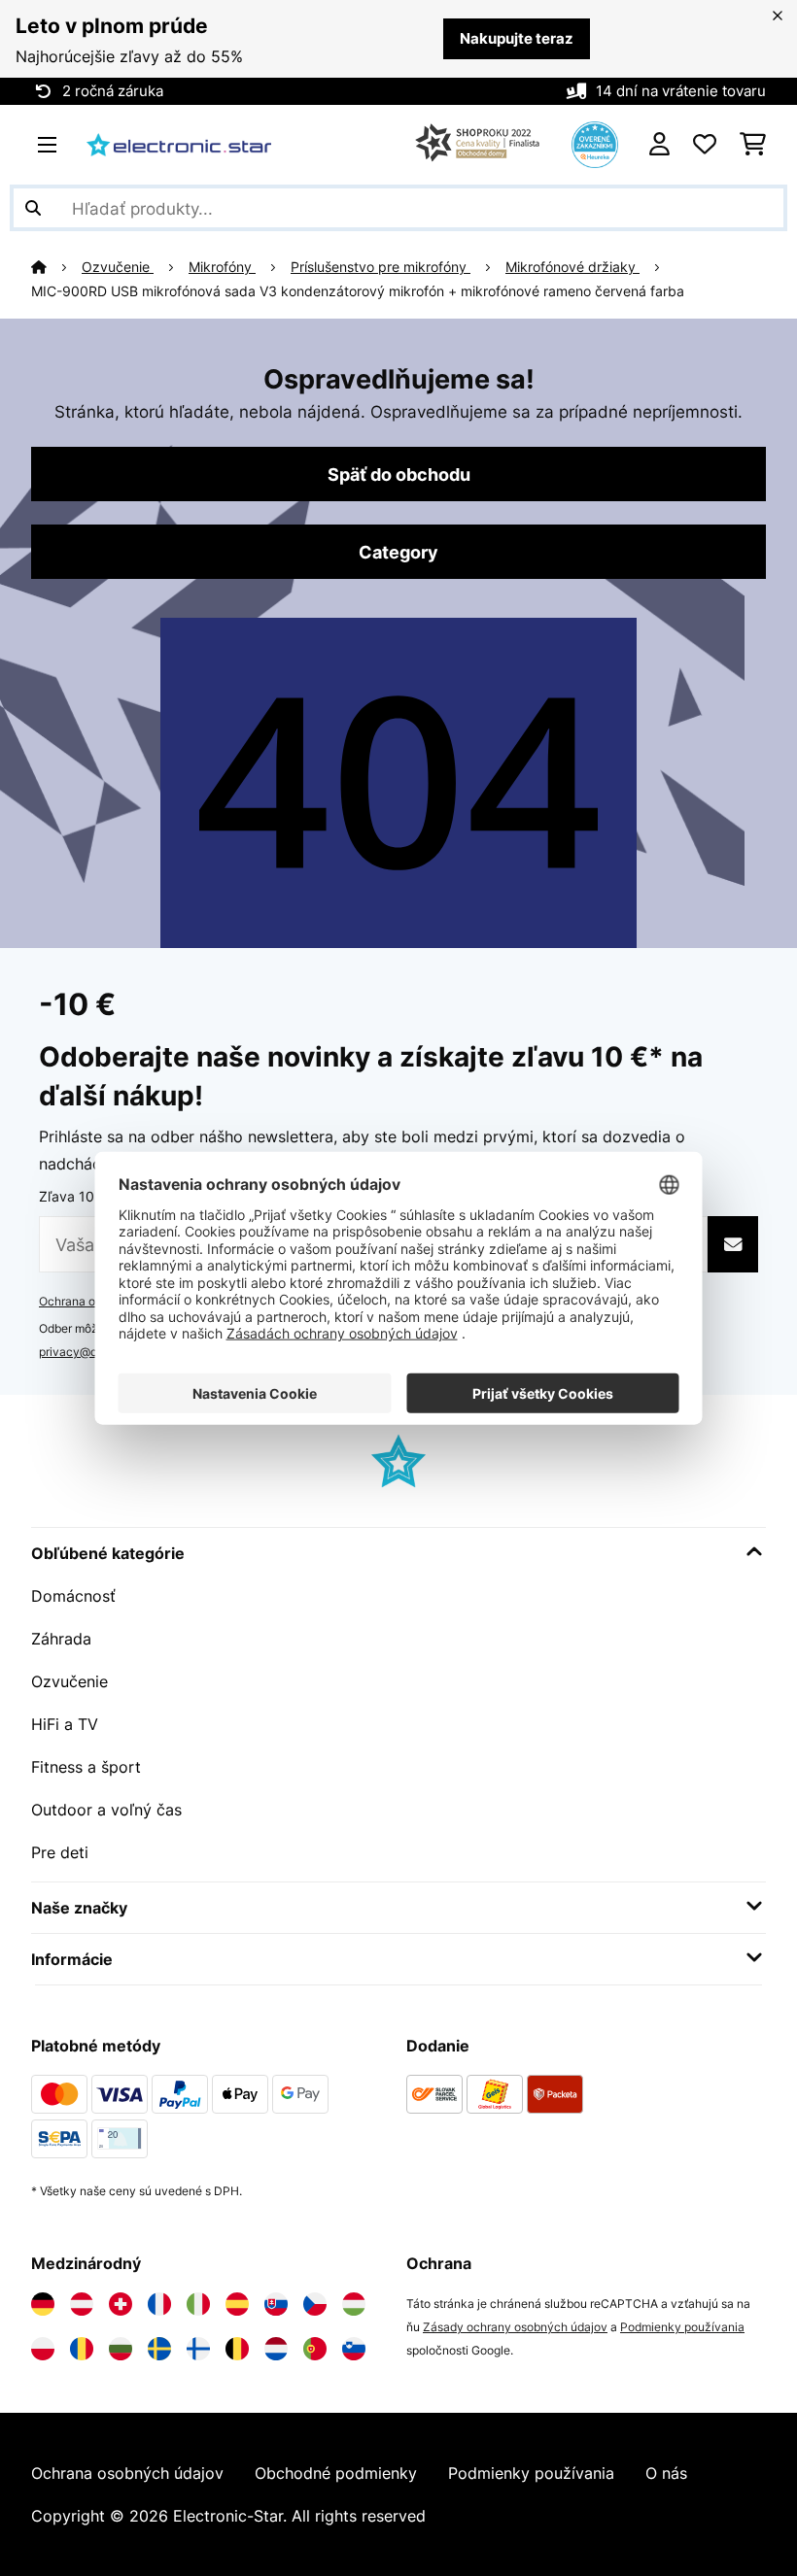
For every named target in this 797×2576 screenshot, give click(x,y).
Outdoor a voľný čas (106, 1810)
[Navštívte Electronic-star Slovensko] (276, 2304)
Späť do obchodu (399, 474)
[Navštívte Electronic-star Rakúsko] (82, 2304)
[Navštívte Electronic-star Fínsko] (198, 2349)
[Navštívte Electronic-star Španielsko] (237, 2304)
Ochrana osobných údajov (127, 2473)
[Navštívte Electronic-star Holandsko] (276, 2349)
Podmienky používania (682, 2327)
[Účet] (659, 145)
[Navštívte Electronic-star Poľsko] (43, 2349)
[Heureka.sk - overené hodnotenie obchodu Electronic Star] (595, 143)
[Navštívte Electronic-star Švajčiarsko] (121, 2304)
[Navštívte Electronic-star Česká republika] (315, 2304)
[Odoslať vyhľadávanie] (33, 208)
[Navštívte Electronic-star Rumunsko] (82, 2349)
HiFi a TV (65, 1724)
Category (398, 552)
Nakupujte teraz (517, 39)
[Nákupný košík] (753, 145)
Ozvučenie (118, 267)
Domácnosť (73, 1596)
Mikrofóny (222, 267)
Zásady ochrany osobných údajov (515, 2327)
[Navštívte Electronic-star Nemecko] (43, 2304)
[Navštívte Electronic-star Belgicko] (237, 2349)
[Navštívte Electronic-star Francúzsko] (159, 2304)
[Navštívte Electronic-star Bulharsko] (121, 2349)
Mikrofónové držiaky (572, 267)
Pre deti (60, 1852)
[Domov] (56, 267)
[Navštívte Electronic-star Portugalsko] (315, 2349)
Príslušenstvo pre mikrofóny (381, 267)
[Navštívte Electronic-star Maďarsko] (354, 2304)
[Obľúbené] (705, 145)
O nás (666, 2473)
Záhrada (61, 1639)
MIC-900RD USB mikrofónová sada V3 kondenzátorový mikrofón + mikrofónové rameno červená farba (358, 291)
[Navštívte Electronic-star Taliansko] (198, 2304)
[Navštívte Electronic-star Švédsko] (159, 2349)
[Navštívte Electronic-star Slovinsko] (354, 2349)
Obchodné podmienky (336, 2473)
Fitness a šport (86, 1767)
